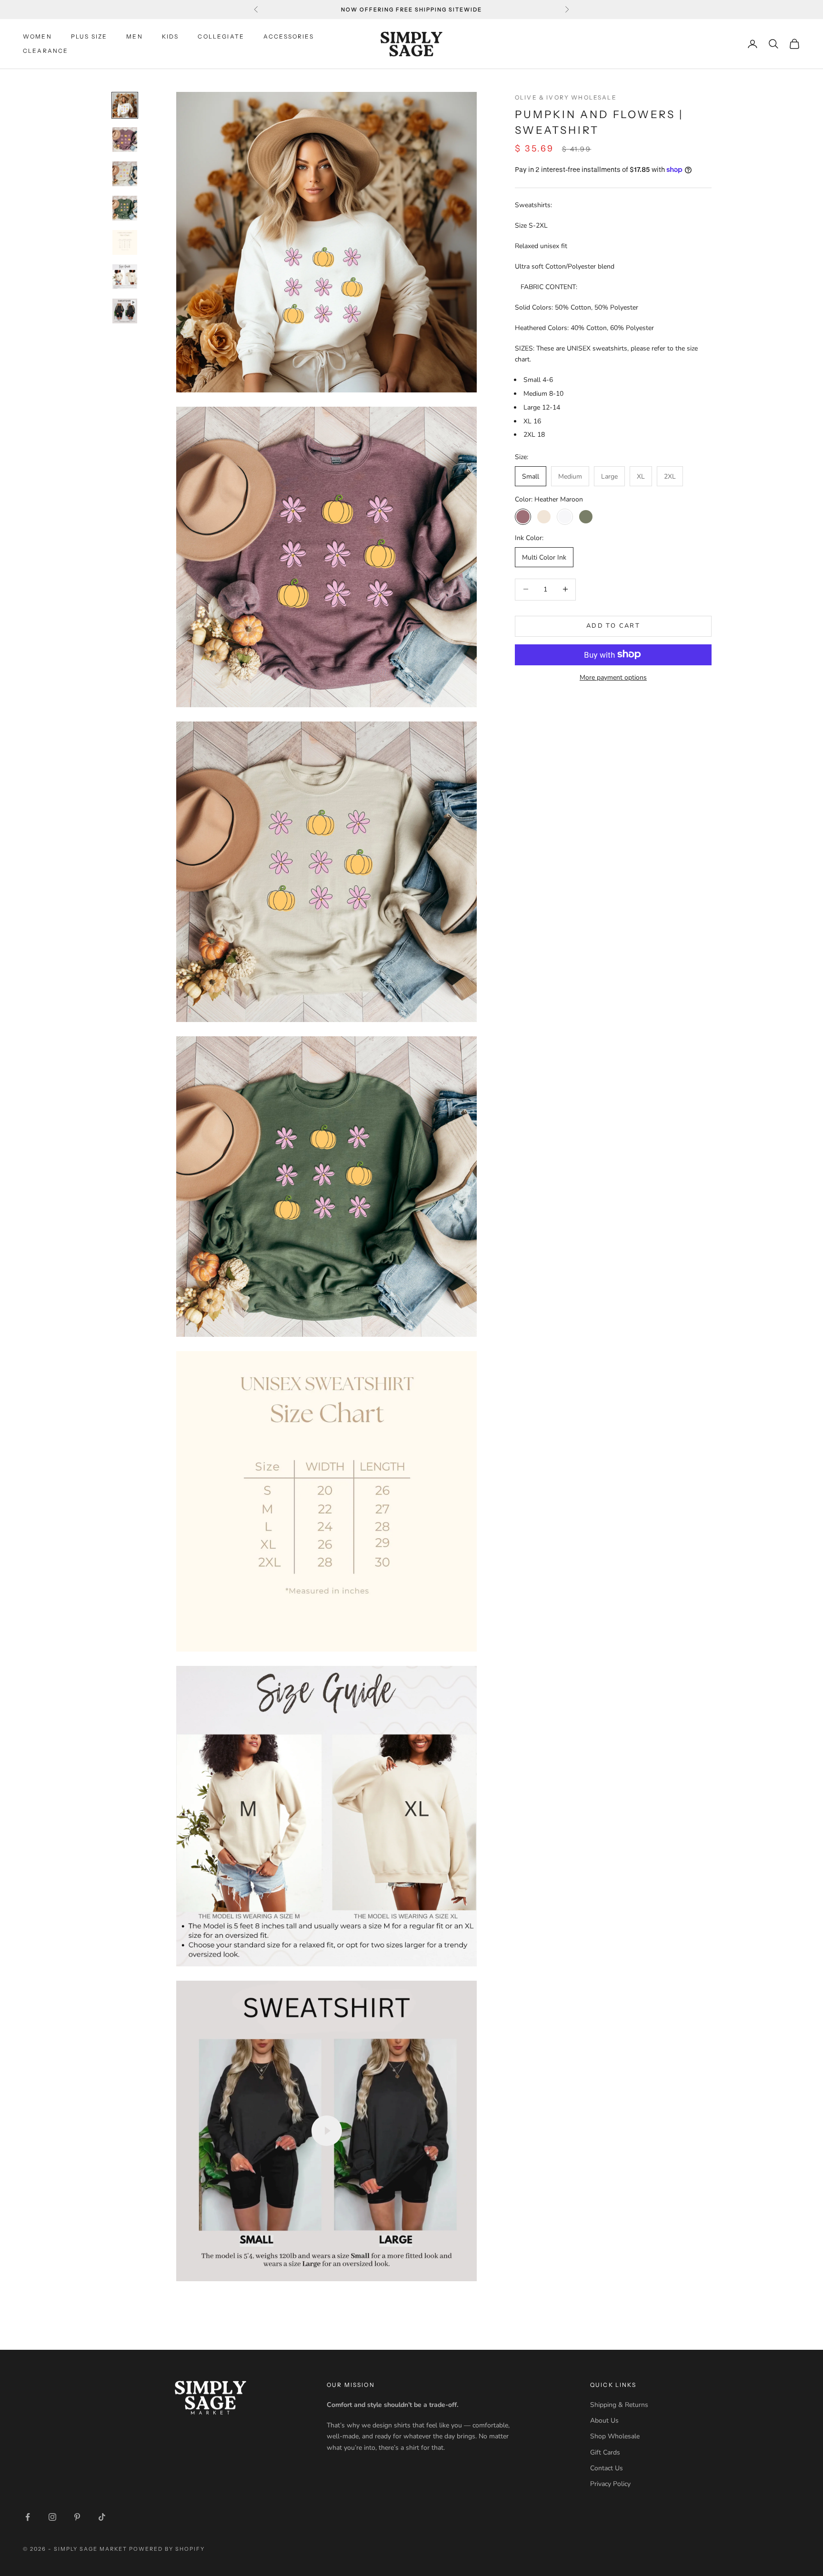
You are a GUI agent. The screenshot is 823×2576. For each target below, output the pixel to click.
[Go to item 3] (125, 174)
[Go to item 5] (125, 242)
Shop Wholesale (615, 2436)
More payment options (613, 677)
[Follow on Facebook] (28, 2517)
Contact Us (607, 2468)
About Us (604, 2421)
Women (37, 36)
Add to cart (613, 625)
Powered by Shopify (167, 2549)
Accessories (289, 36)
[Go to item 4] (125, 208)
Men (134, 36)
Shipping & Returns (619, 2405)
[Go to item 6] (125, 277)
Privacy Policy (610, 2484)
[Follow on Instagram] (52, 2517)
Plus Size (89, 36)
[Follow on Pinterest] (77, 2517)
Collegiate (221, 36)
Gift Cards (605, 2452)
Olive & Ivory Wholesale (566, 97)
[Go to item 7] (125, 311)
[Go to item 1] (125, 105)
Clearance (45, 51)
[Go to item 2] (125, 140)
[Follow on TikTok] (102, 2517)
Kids (171, 36)
